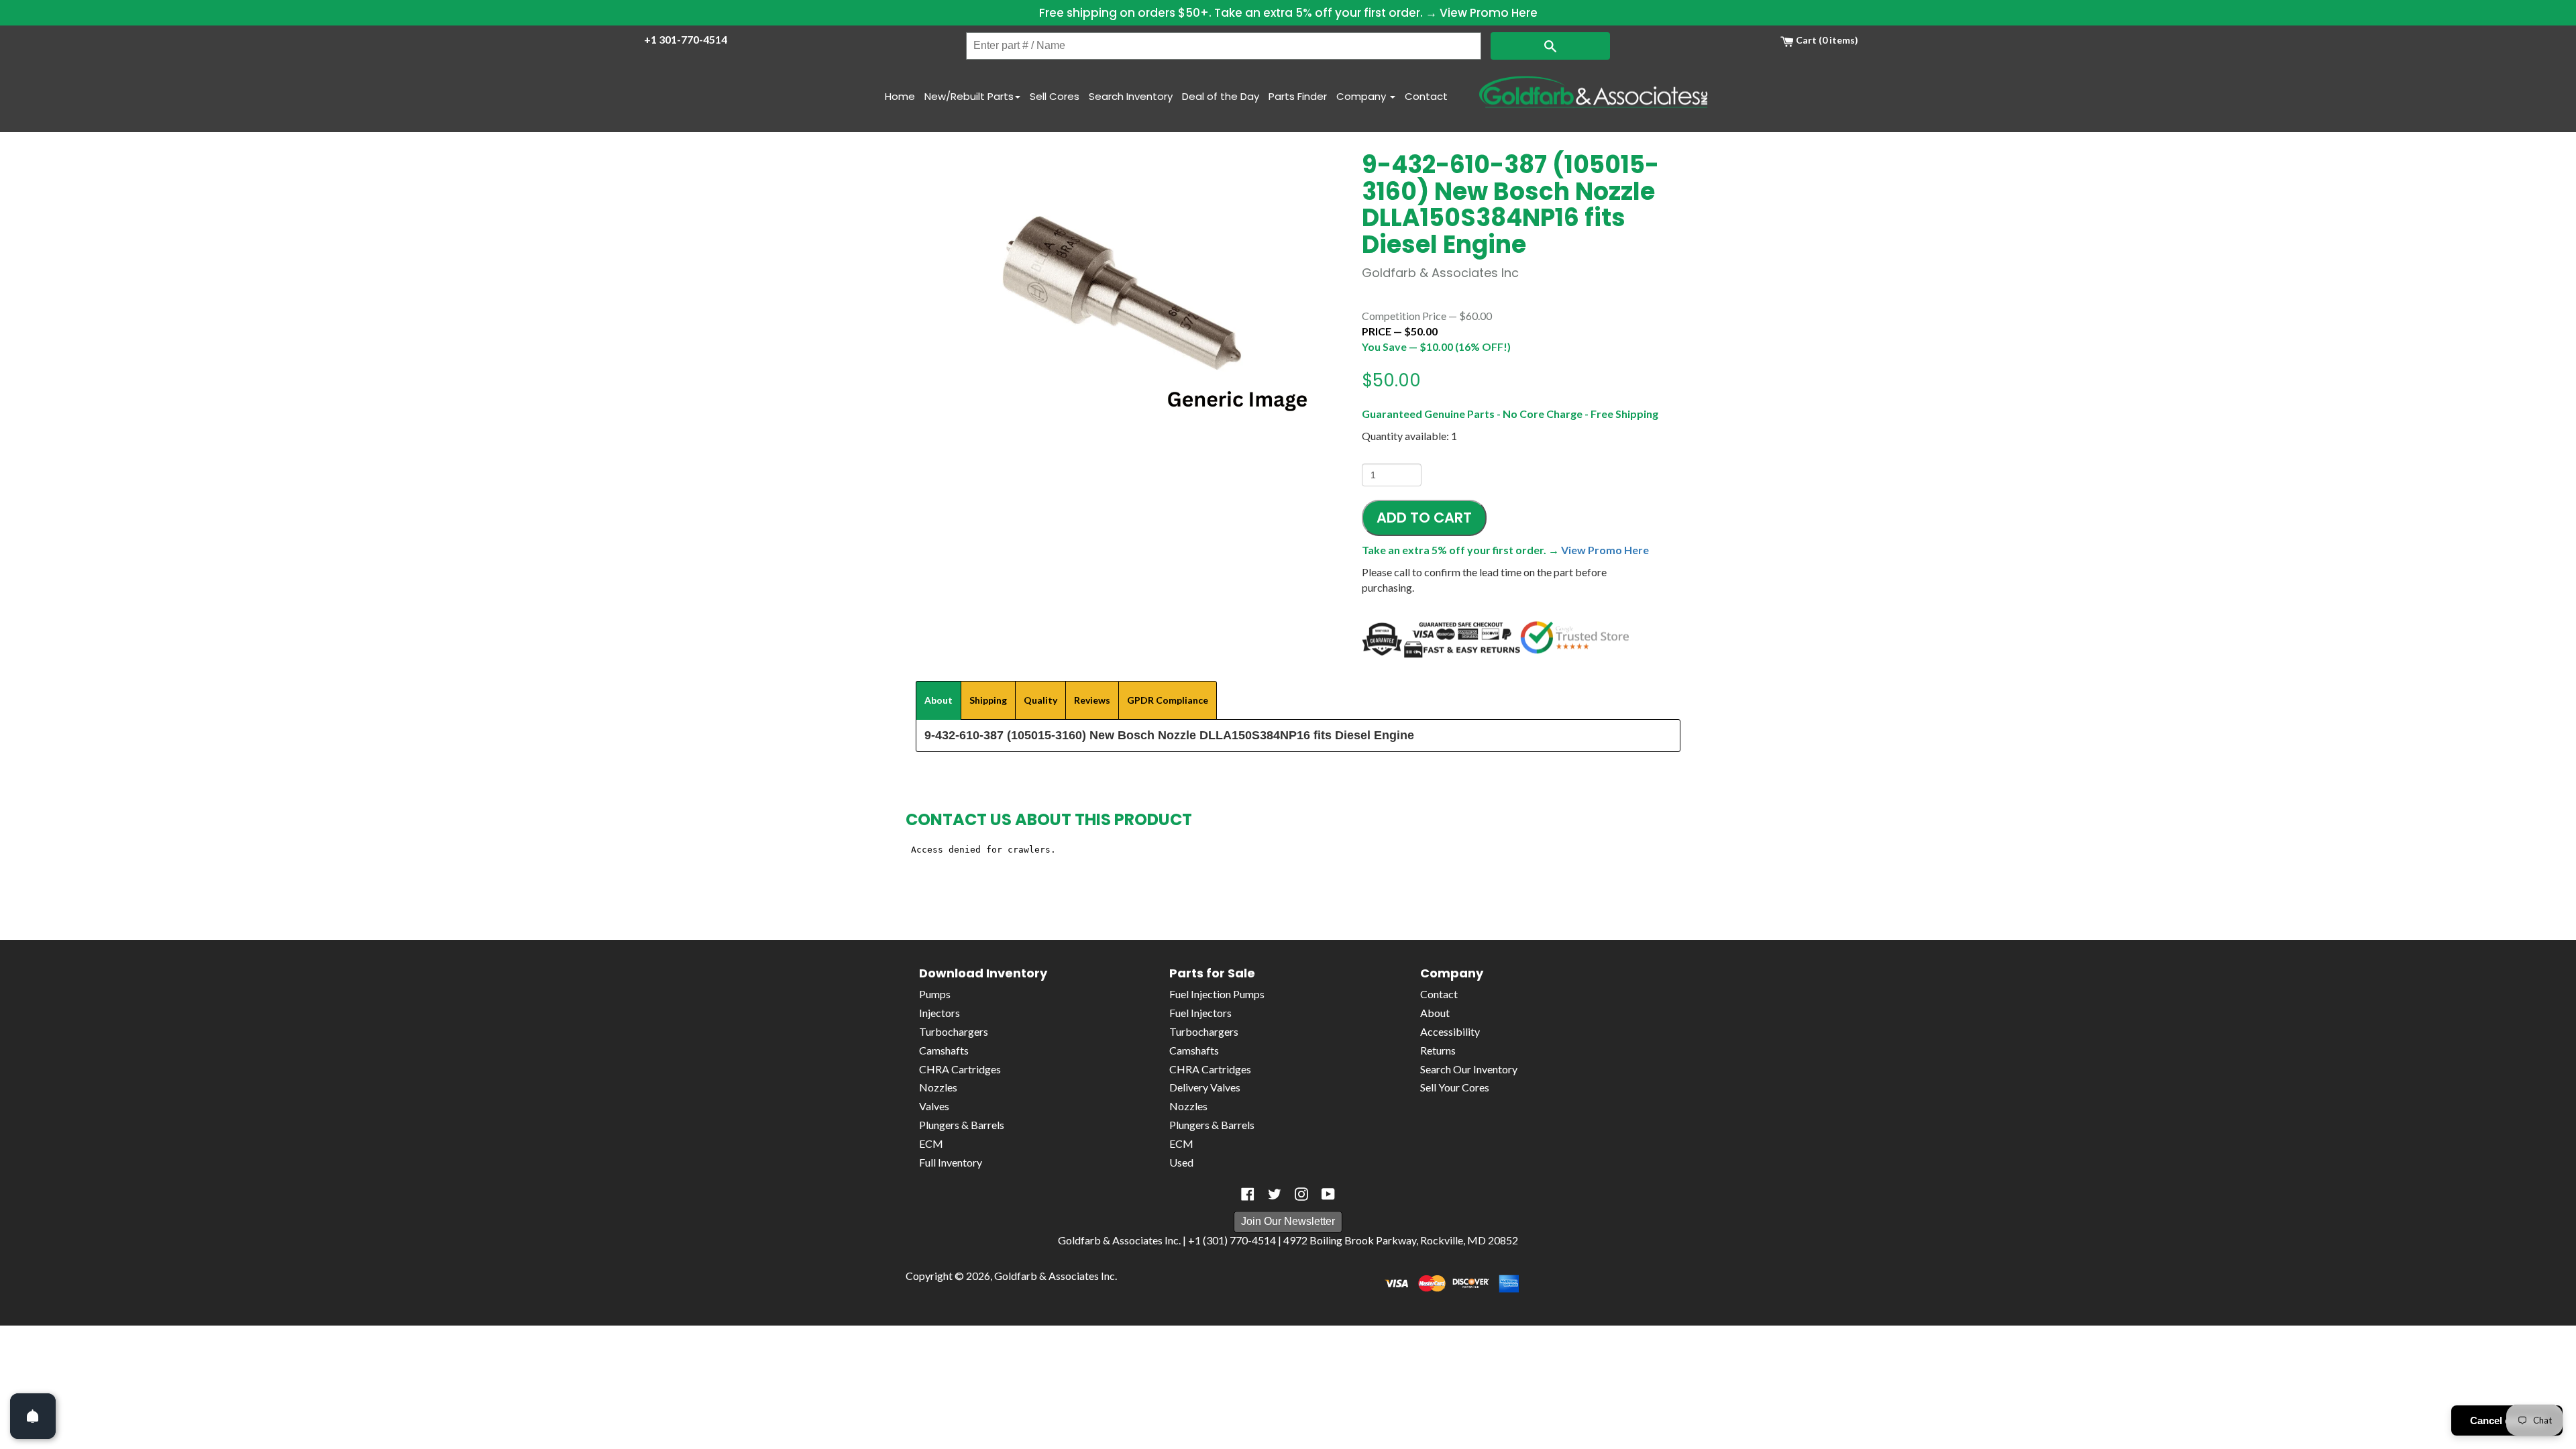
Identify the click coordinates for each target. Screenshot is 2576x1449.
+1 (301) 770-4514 (1232, 1240)
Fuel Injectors (1200, 1013)
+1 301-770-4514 (686, 39)
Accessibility (1450, 1031)
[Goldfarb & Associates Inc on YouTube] (1328, 1194)
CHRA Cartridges (960, 1069)
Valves (934, 1106)
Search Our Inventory (1469, 1069)
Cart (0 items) (1826, 40)
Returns (1438, 1050)
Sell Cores (1055, 96)
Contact (1426, 96)
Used (1181, 1162)
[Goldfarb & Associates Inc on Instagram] (1301, 1194)
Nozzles (938, 1087)
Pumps (935, 994)
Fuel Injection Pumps (1217, 994)
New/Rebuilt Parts (969, 96)
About (1435, 1013)
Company (1362, 96)
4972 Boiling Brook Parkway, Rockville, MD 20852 (1401, 1240)
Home (900, 96)
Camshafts (944, 1050)
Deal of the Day (1221, 96)
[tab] (938, 700)
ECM (931, 1143)
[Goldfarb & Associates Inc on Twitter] (1275, 1194)
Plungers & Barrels (962, 1125)
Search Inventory (1131, 96)
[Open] (33, 1416)
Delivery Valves (1205, 1087)
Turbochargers (954, 1031)
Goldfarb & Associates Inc (1055, 1276)
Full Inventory (951, 1162)
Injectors (940, 1013)
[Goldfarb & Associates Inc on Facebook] (1248, 1194)
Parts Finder (1298, 96)
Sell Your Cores (1455, 1087)
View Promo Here (1489, 13)
